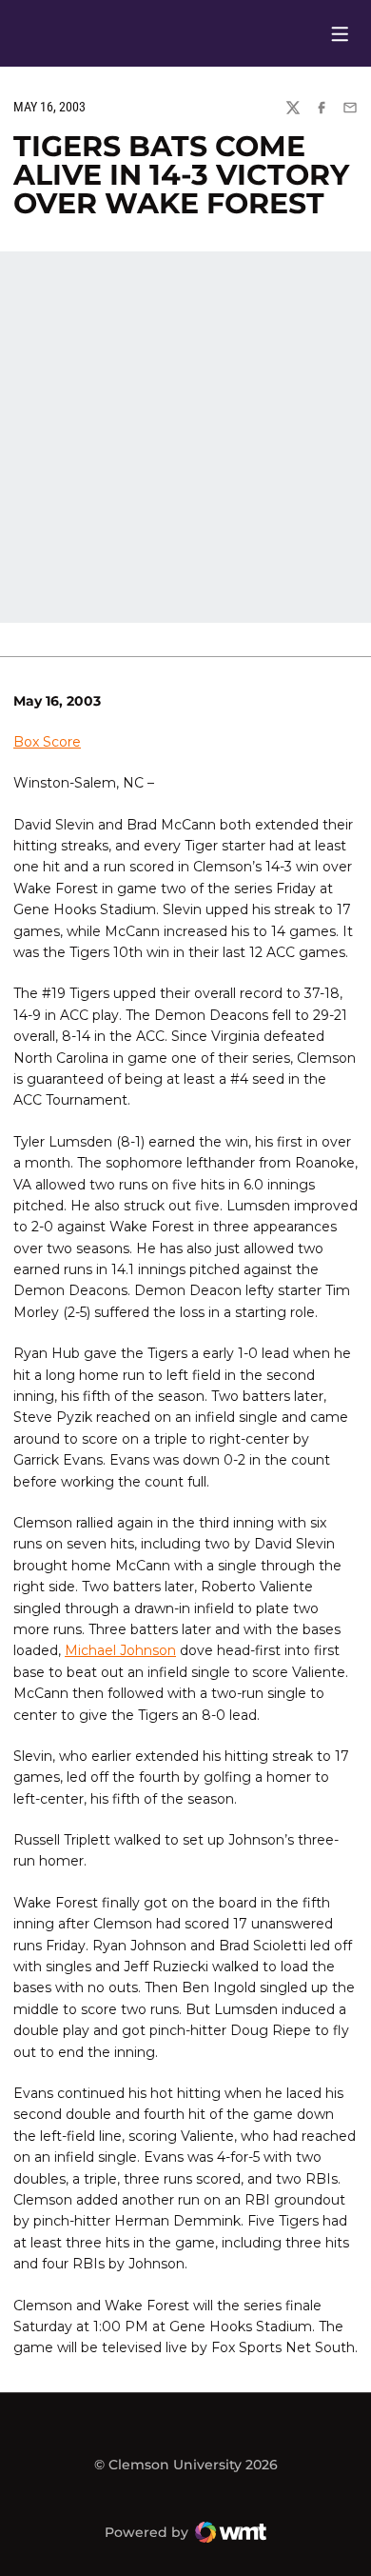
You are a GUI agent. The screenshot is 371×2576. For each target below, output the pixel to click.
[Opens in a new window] (307, 33)
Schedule (278, 33)
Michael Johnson (120, 1650)
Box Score (47, 742)
